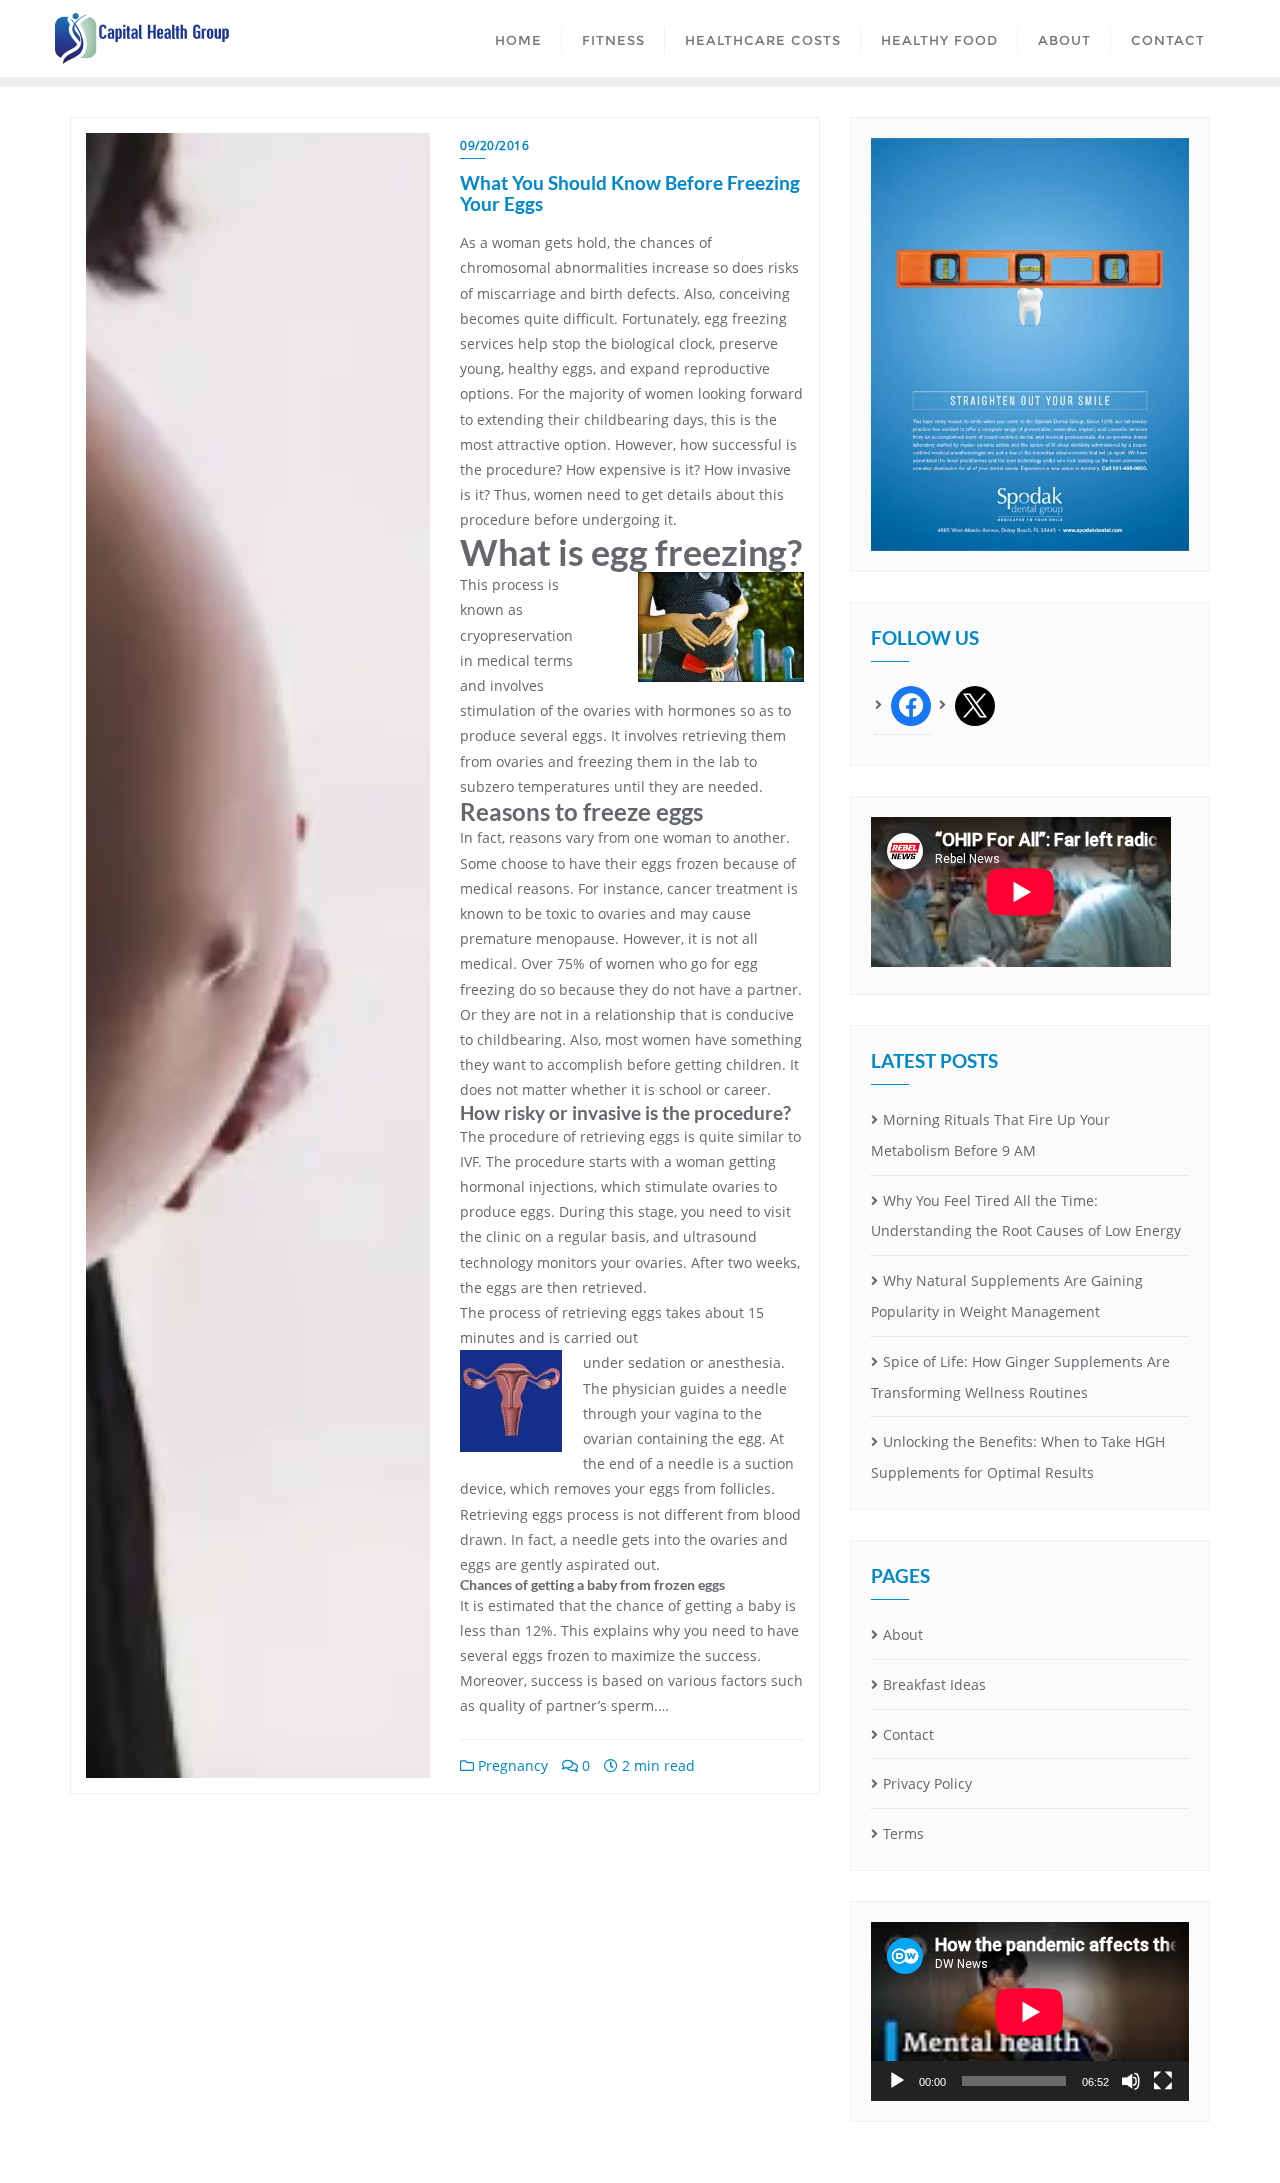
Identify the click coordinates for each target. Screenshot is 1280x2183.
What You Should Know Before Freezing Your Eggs (630, 193)
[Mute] (1131, 2081)
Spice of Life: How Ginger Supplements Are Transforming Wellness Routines (1020, 1377)
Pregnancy (511, 1765)
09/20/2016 (494, 145)
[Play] (897, 2081)
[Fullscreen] (1163, 2081)
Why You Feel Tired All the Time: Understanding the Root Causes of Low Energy (1026, 1216)
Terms (903, 1833)
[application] (1030, 2011)
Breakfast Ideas (934, 1684)
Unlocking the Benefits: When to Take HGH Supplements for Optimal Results (1018, 1457)
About (903, 1634)
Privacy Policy (927, 1783)
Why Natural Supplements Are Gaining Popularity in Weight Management (1007, 1296)
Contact (908, 1734)
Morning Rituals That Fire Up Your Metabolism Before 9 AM (990, 1135)
